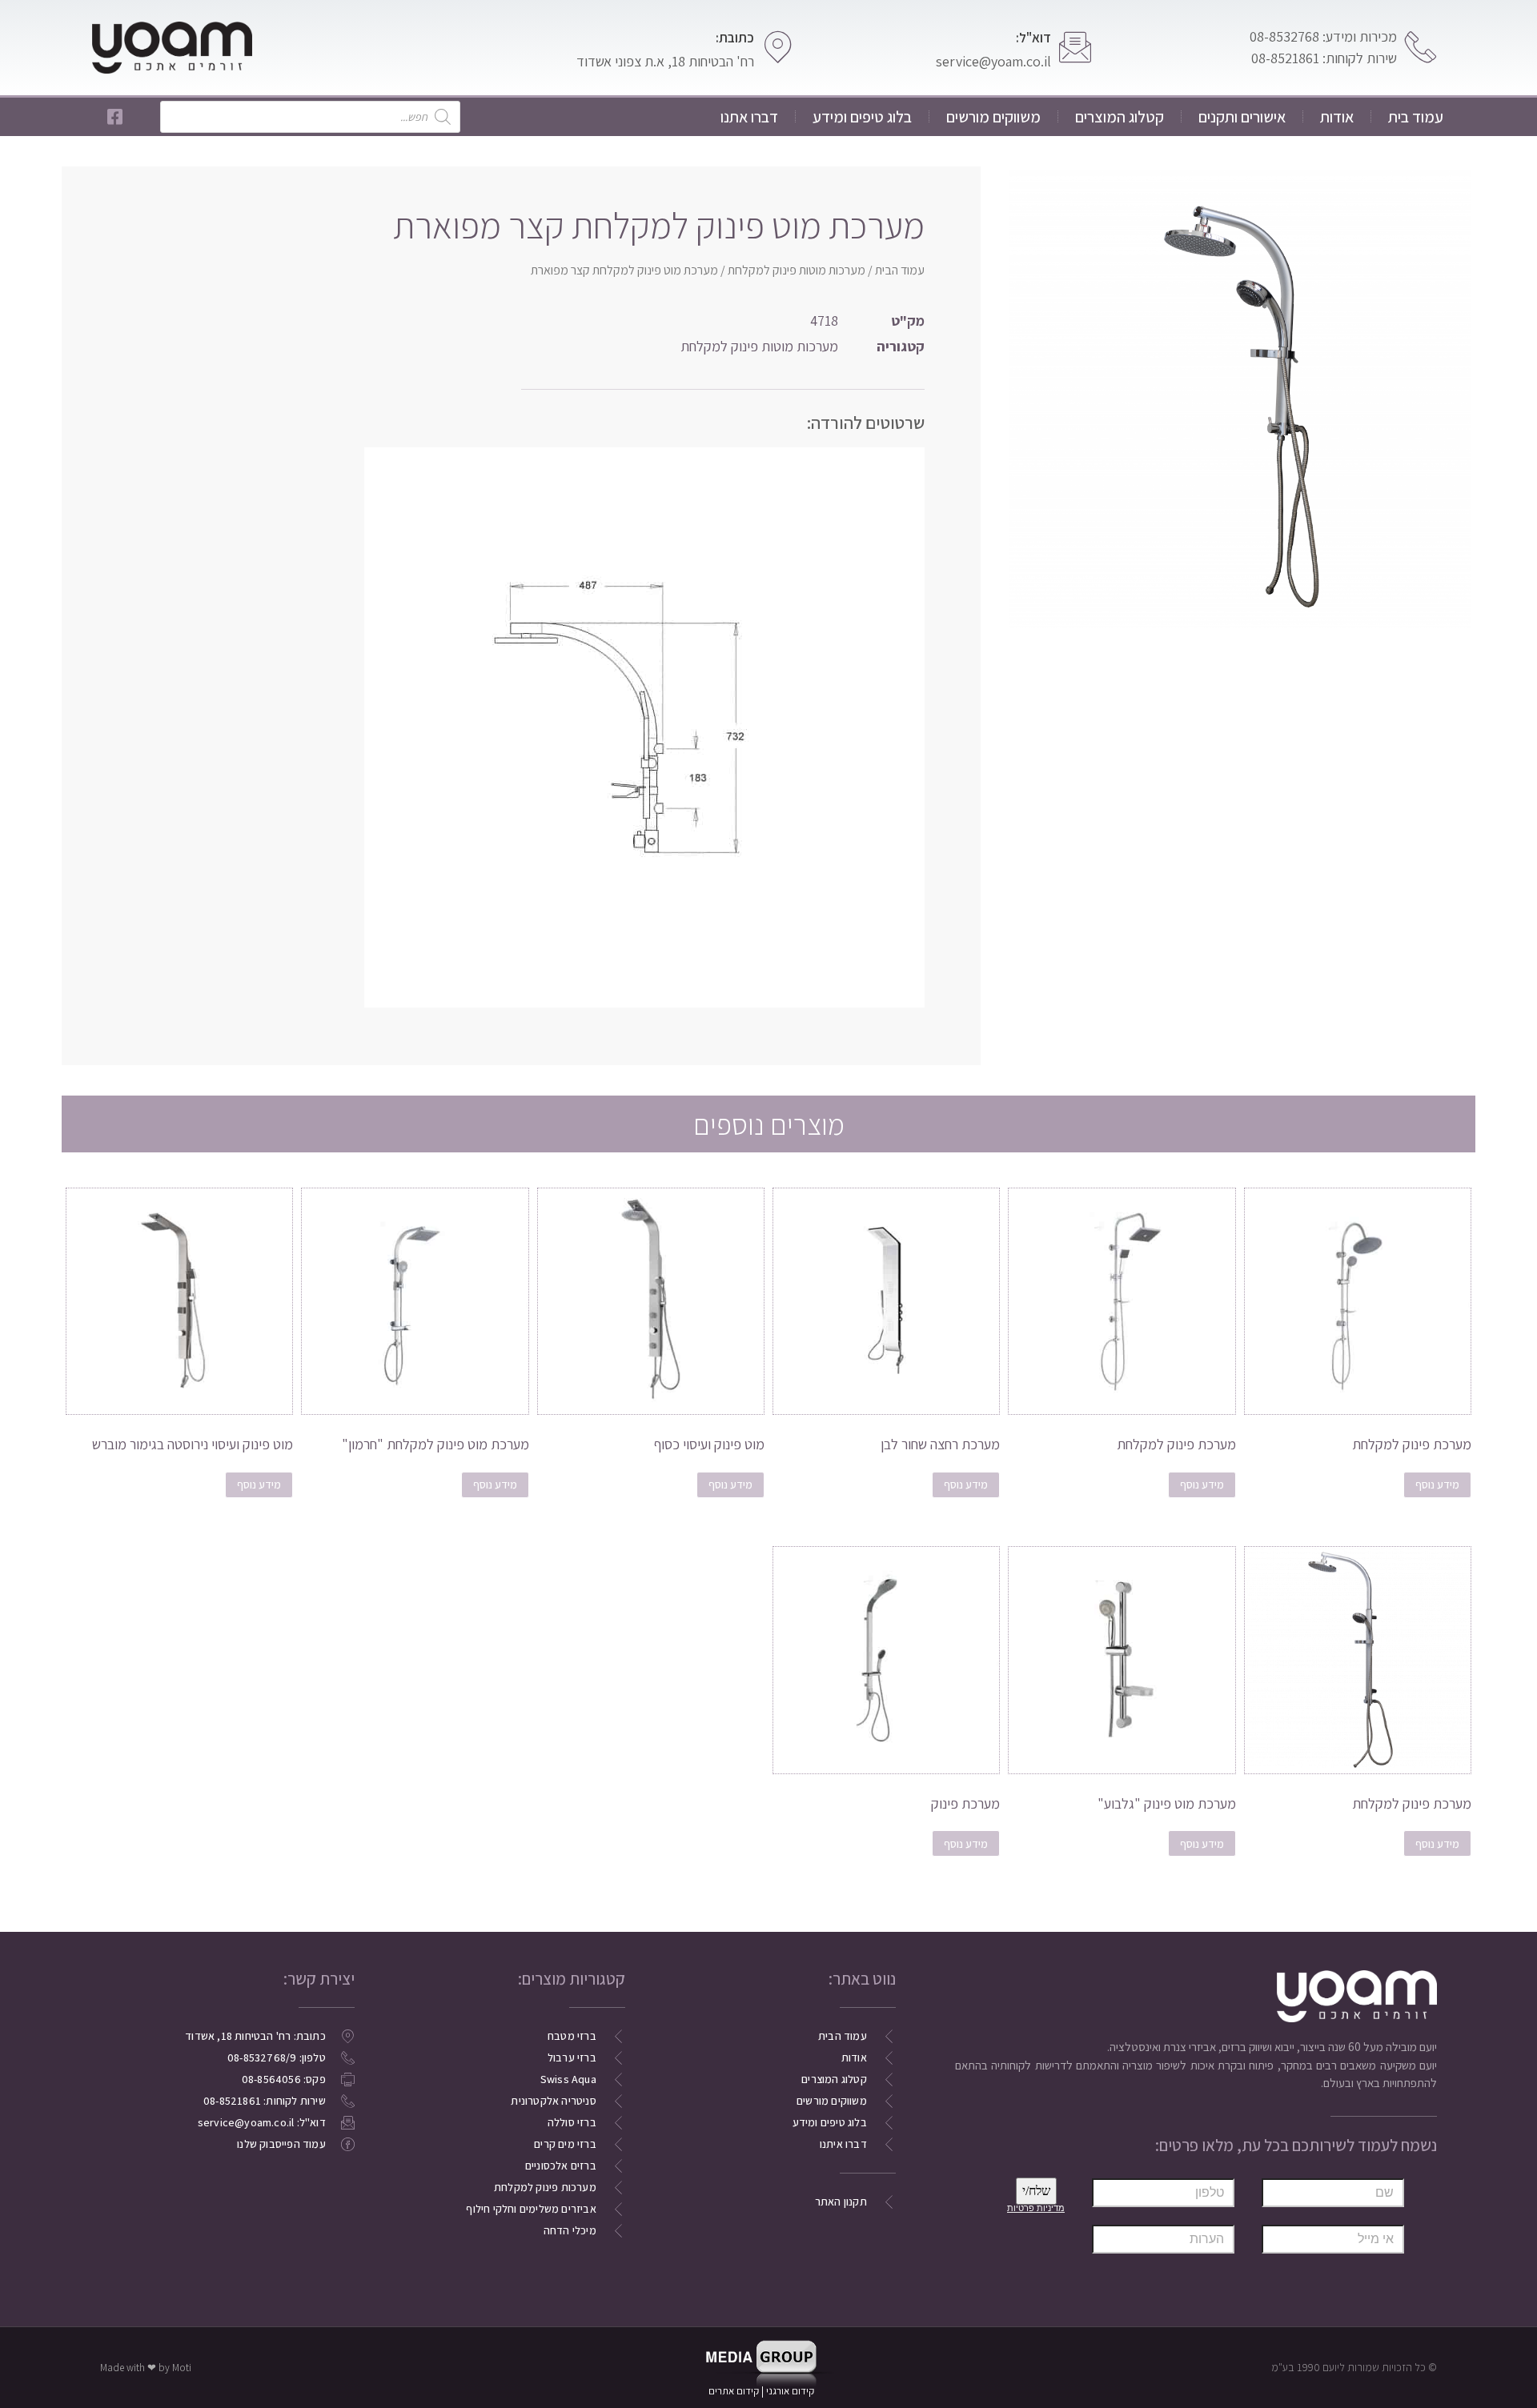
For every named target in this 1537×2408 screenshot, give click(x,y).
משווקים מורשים (993, 117)
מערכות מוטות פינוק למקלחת (797, 270)
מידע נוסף (1437, 1484)
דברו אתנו (749, 117)
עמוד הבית (900, 270)
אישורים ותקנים (1242, 117)
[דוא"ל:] (1075, 47)
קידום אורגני (791, 2391)
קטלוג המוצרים (1120, 117)
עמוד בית (1416, 117)
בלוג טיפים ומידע (862, 117)
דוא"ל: (1033, 38)
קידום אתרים (734, 2391)
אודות (1337, 117)
